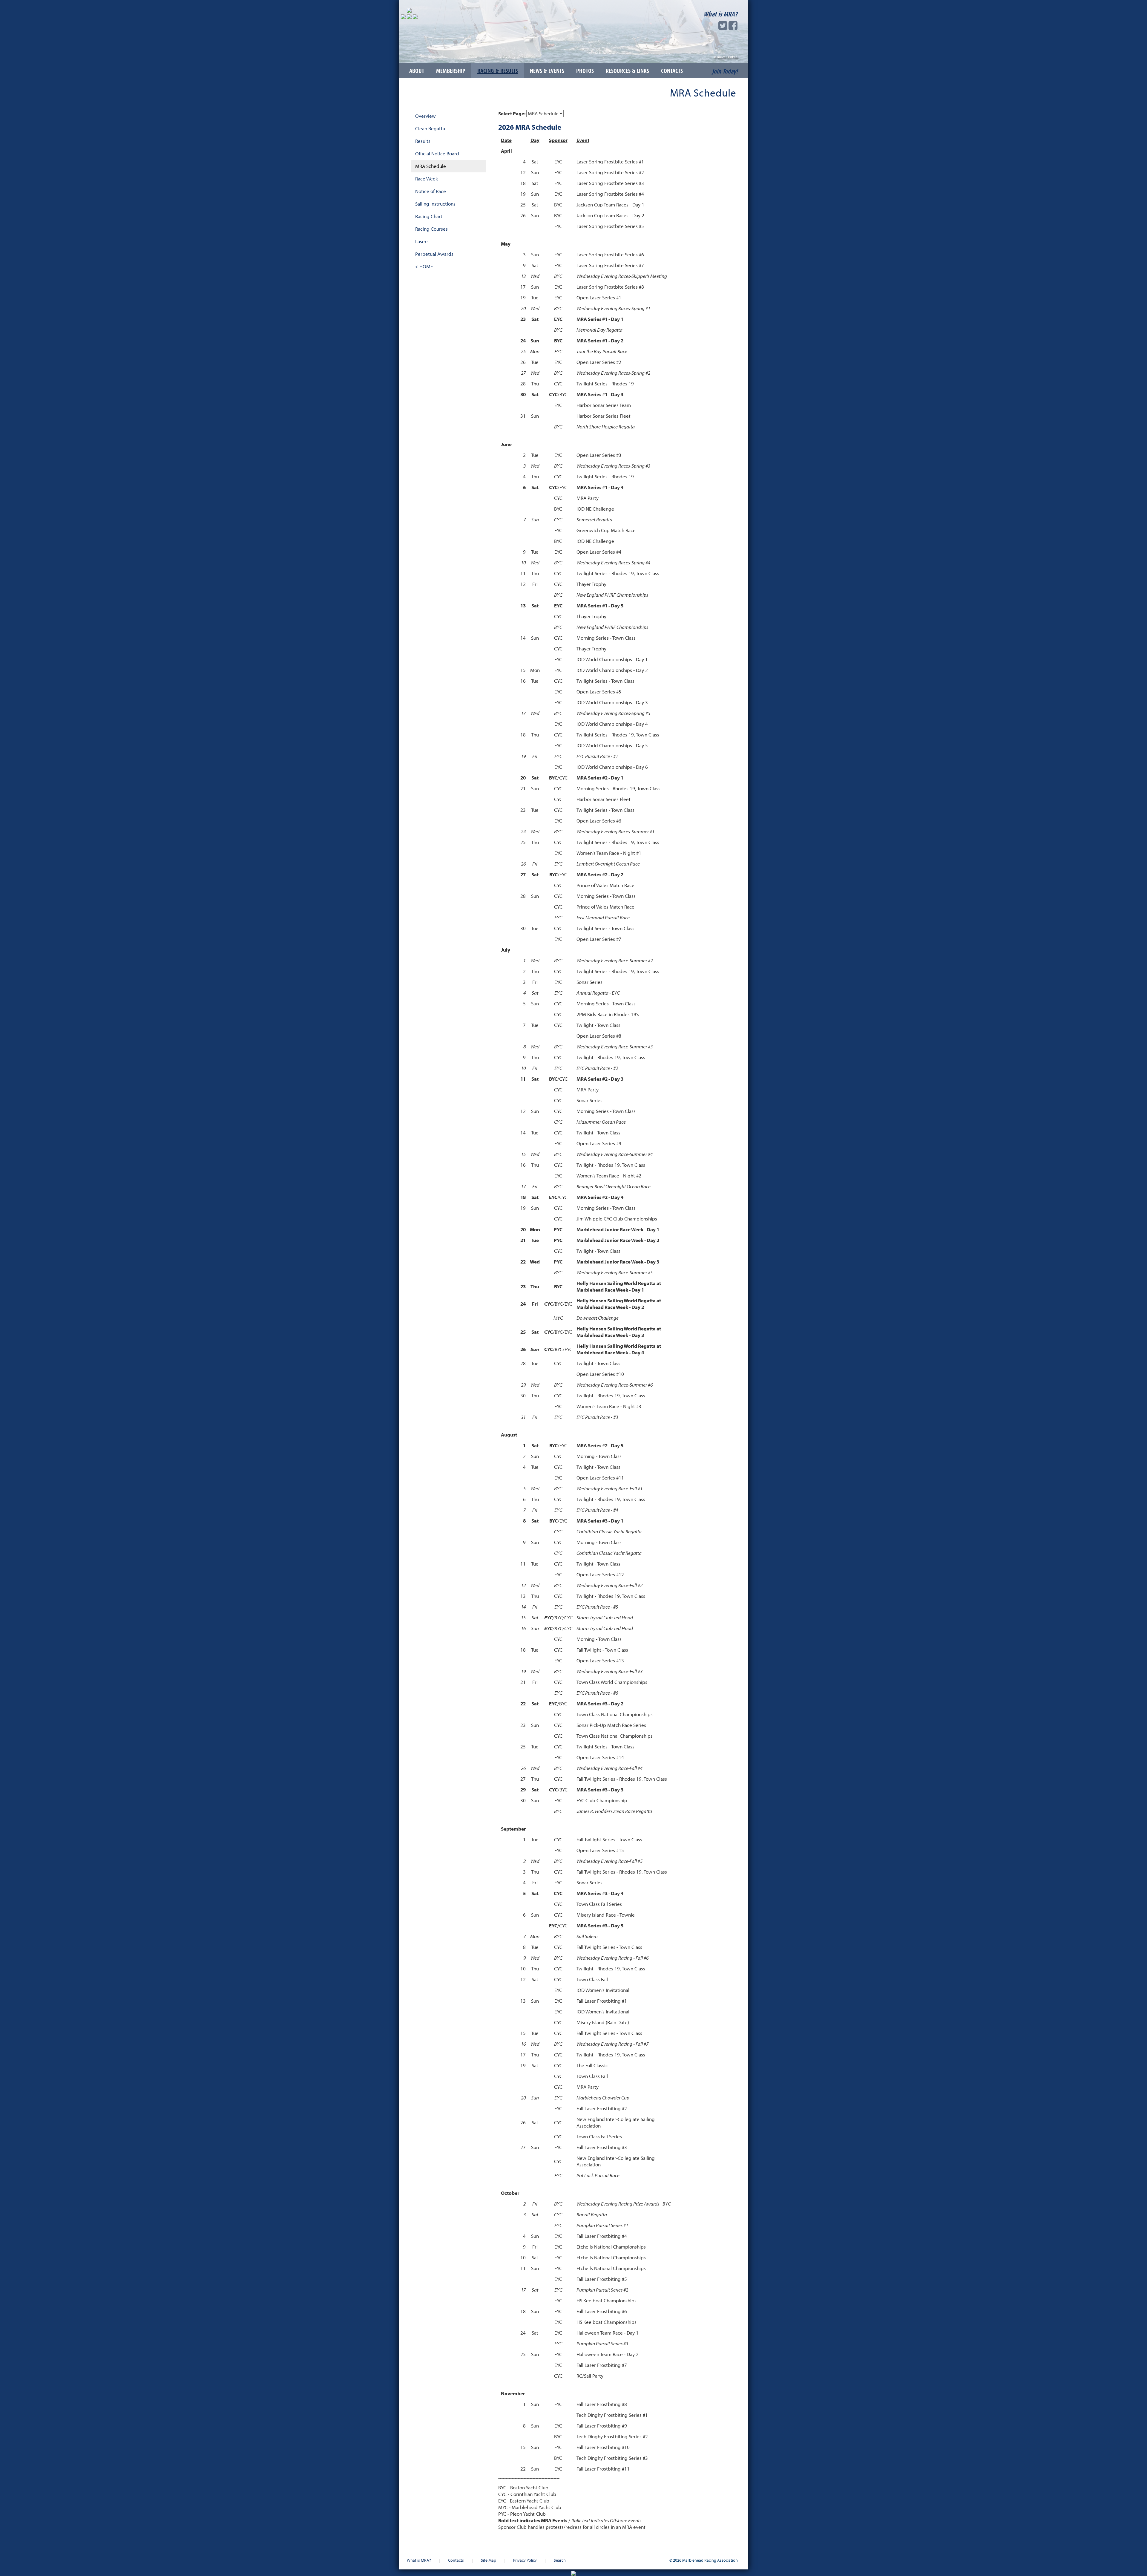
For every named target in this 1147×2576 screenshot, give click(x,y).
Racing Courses (431, 229)
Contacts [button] (672, 71)
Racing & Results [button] (498, 71)
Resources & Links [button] (627, 71)
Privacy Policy (525, 2560)
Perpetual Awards (434, 254)
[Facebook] (733, 27)
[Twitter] (723, 27)
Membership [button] (451, 71)
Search (560, 2560)
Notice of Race (431, 191)
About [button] (417, 71)
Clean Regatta (430, 128)
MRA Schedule (431, 166)
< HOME (424, 266)
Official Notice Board (437, 153)
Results (423, 141)
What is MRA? (720, 14)
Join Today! (725, 71)
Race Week (427, 179)
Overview (425, 116)
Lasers (422, 241)
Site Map (489, 2560)
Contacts (456, 2560)
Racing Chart (429, 216)
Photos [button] (585, 71)
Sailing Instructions (435, 204)
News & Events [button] (547, 71)
